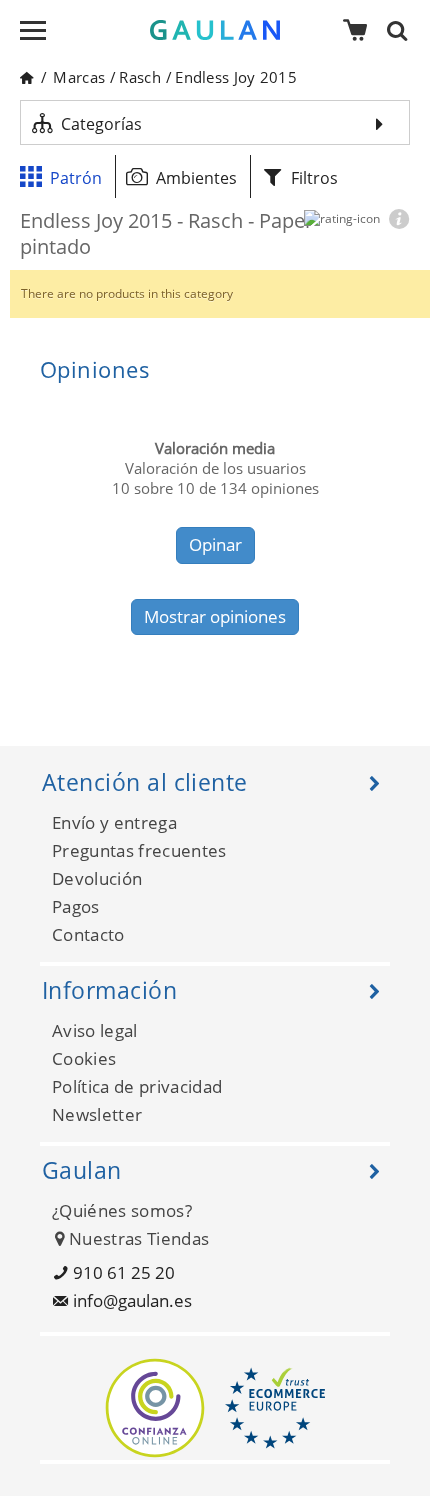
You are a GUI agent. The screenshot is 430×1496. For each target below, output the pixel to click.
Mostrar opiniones (215, 616)
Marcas (79, 77)
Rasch (140, 77)
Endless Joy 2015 (236, 77)
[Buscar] (403, 30)
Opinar (215, 544)
